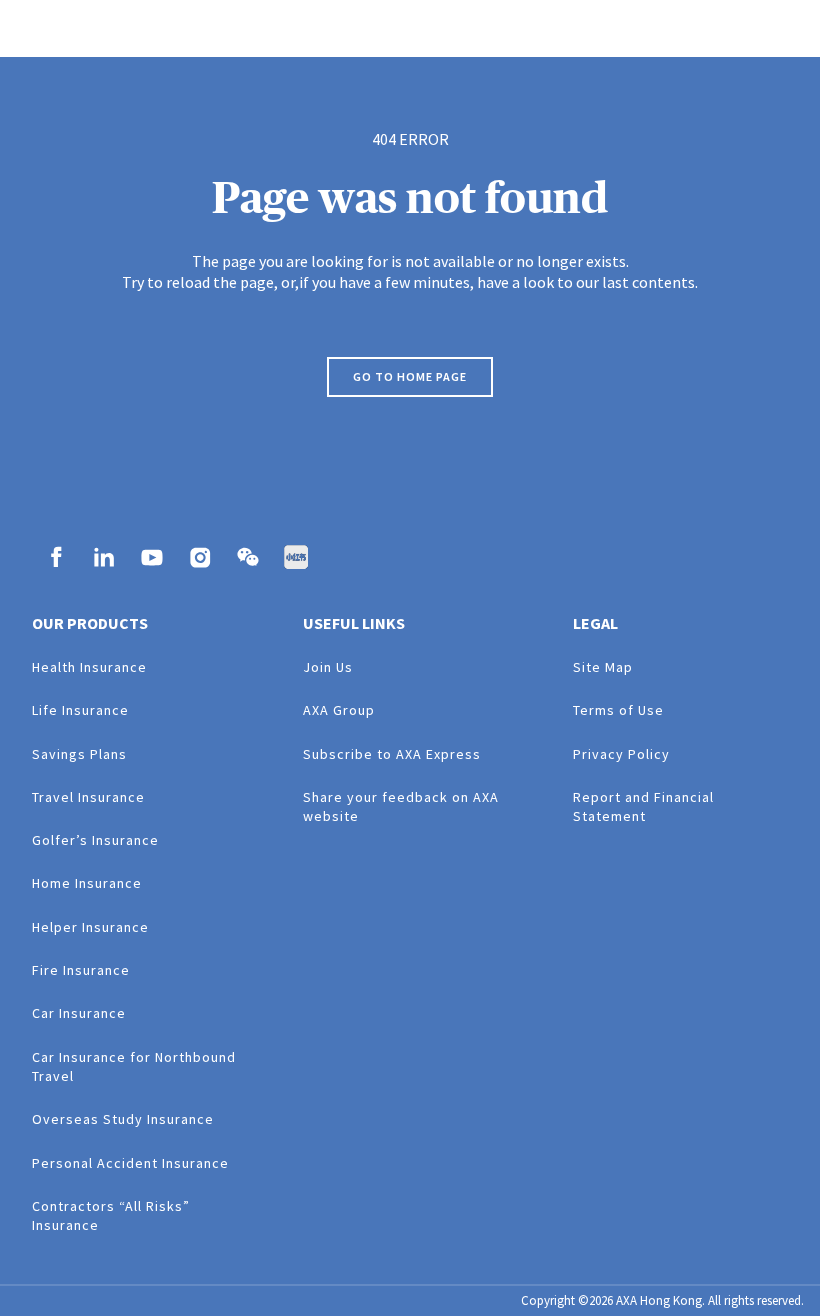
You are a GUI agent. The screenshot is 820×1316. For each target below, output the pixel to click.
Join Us (328, 667)
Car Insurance (79, 1013)
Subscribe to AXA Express (392, 754)
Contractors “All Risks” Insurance (111, 1215)
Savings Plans (79, 754)
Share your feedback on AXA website (401, 806)
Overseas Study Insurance (123, 1119)
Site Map (603, 667)
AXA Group (339, 710)
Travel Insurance (88, 797)
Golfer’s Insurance (95, 840)
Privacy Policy (621, 754)
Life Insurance (80, 710)
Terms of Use (618, 710)
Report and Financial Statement (643, 806)
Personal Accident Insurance (130, 1163)
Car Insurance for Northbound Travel (134, 1066)
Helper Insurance (90, 927)
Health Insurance (89, 667)
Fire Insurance (81, 970)
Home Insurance (87, 883)
